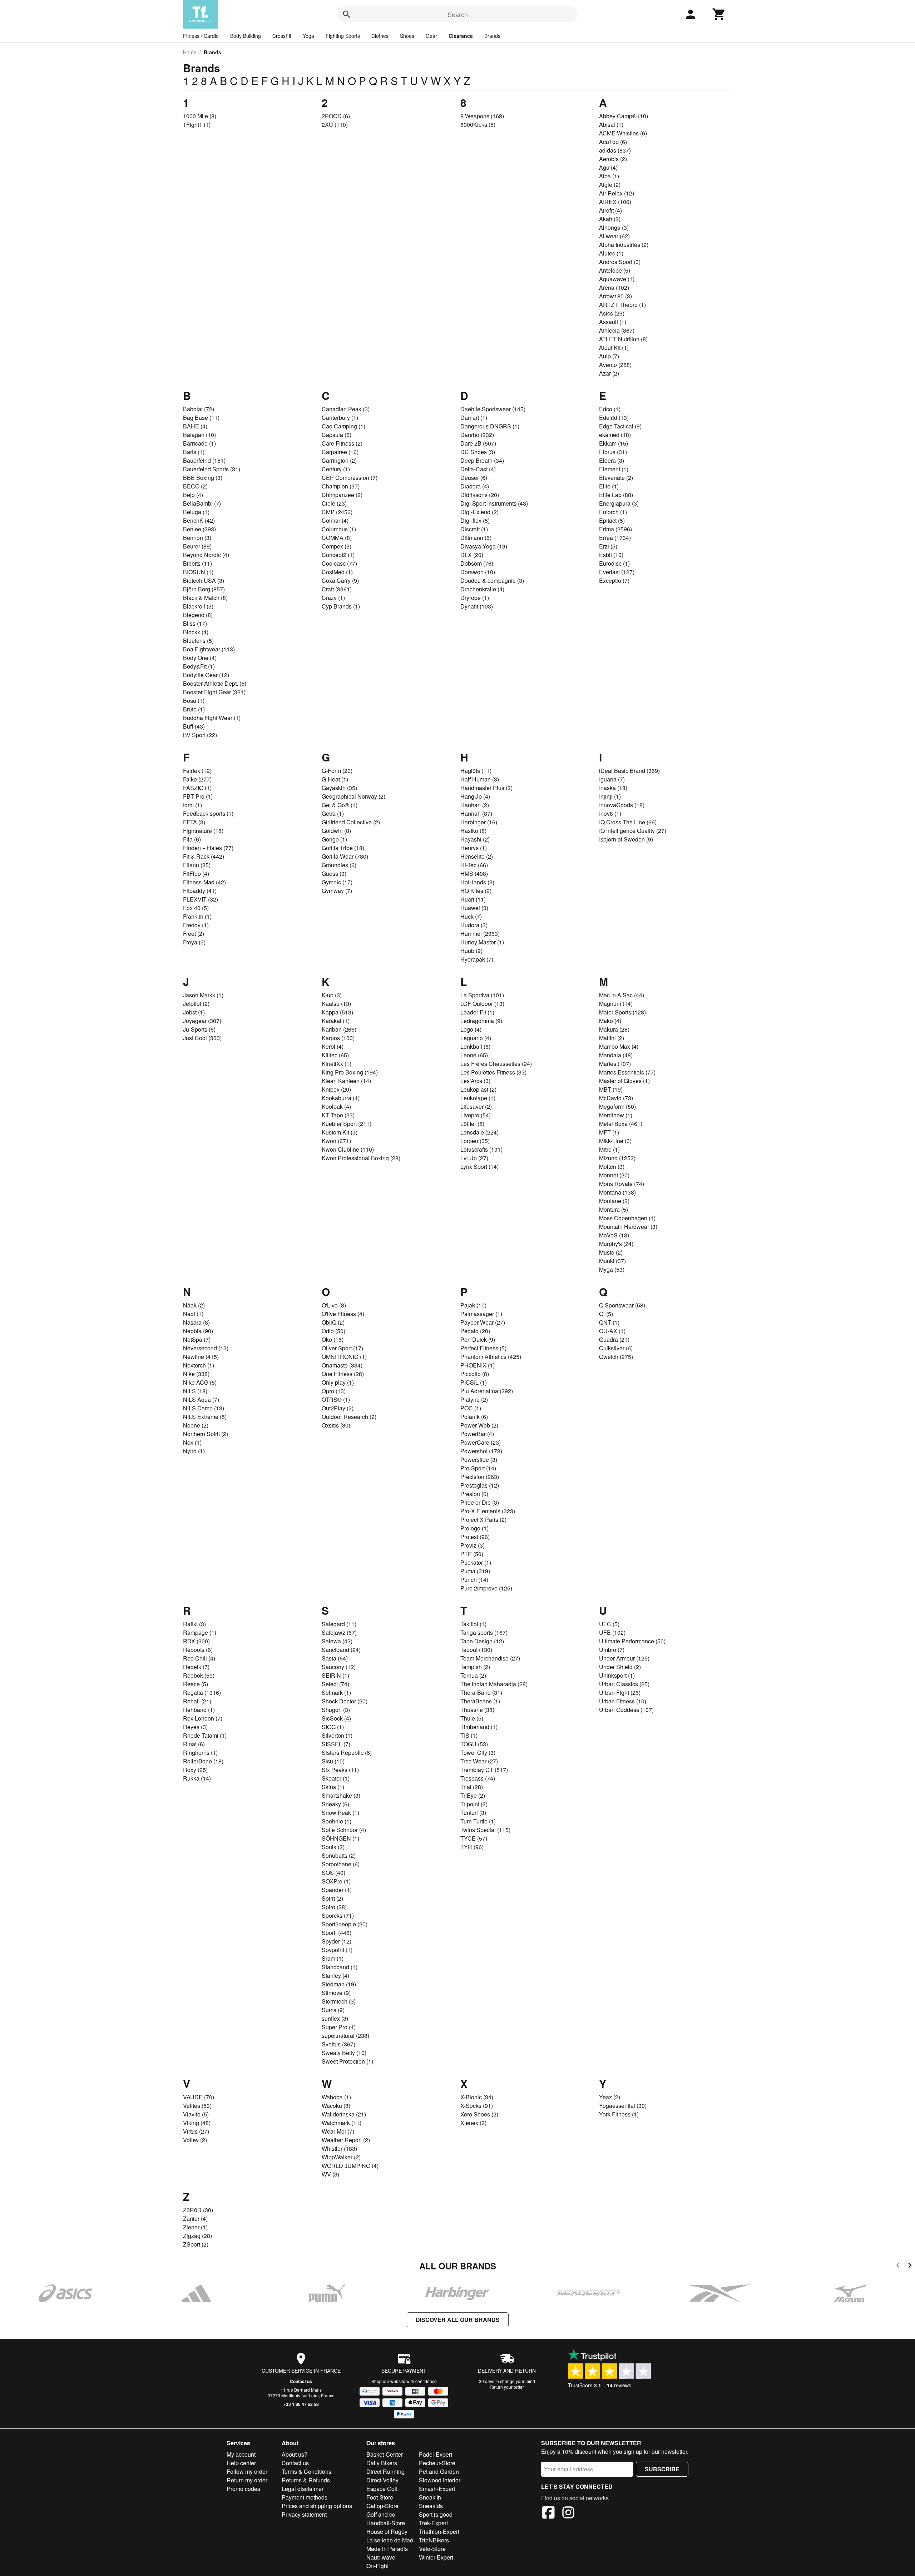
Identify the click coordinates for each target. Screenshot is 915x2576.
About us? (295, 2454)
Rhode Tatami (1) (205, 1735)
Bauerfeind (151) (204, 460)
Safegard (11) (339, 1624)
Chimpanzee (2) (342, 495)
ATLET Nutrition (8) (623, 339)
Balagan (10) (199, 435)
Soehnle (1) (337, 1821)
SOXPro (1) (336, 1881)
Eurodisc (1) (614, 563)
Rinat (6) (194, 1744)
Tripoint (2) (474, 1804)
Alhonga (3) (614, 227)
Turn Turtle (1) (478, 1821)
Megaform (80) (617, 1106)
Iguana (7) (612, 779)
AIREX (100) (615, 202)
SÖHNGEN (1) (340, 1838)
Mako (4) (610, 1021)
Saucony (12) (339, 1667)
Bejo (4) (193, 495)
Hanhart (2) (475, 805)
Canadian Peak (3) (346, 409)
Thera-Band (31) (481, 1692)
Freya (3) (194, 942)
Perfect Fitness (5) (483, 1348)
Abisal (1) (611, 125)
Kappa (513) (337, 1012)
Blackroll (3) (198, 606)
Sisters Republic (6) (347, 1753)
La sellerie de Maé (390, 2540)
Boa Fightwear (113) (209, 649)
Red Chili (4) (199, 1658)
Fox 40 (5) (196, 908)
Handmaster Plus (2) (486, 788)
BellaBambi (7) (202, 503)
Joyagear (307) (202, 1021)
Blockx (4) (196, 632)
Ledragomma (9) (481, 1021)
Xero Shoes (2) (479, 2114)
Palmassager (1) (481, 1314)
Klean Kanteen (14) (346, 1081)
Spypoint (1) (337, 1950)
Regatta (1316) (202, 1692)
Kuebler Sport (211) (347, 1124)
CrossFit (282, 36)
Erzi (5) (608, 546)
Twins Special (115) (485, 1830)
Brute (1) (194, 709)
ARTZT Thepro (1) (622, 305)
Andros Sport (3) (620, 262)
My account (241, 2454)
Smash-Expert (437, 2489)
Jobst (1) (194, 1012)
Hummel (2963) (480, 934)
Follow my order (247, 2471)
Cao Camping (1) (343, 426)
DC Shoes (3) (478, 452)
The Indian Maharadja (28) (494, 1684)
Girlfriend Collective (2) (351, 822)
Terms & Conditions (306, 2471)
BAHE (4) (195, 426)
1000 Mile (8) (200, 116)
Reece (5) (196, 1684)
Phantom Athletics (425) (491, 1357)
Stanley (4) (335, 1976)
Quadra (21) (614, 1339)
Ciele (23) (334, 503)
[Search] (347, 14)
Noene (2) (196, 1425)
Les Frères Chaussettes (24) (496, 1064)
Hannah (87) (476, 813)
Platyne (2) (474, 1399)
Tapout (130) (476, 1650)
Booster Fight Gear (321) (214, 692)
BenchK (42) (199, 520)
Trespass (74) (478, 1778)
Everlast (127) (617, 572)
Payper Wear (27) (483, 1322)
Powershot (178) (481, 1451)
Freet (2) (194, 934)
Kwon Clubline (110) (348, 1149)
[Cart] (719, 14)
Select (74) (335, 1684)
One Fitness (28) (343, 1374)
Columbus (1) (339, 529)
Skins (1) (333, 1787)
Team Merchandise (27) (490, 1658)
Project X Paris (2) (483, 1520)
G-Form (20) (337, 771)
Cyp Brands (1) (341, 606)
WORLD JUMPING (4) (350, 2166)
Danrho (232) (477, 435)
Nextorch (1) (199, 1365)
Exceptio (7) (614, 580)
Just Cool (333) (202, 1038)
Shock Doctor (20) (345, 1701)
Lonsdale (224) (479, 1132)
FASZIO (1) (197, 788)
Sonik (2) (333, 1847)
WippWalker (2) (341, 2157)
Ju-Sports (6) (199, 1029)
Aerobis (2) (613, 159)
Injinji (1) (610, 796)
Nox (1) (192, 1442)
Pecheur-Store (437, 2463)
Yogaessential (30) (623, 2106)
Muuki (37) (612, 1261)
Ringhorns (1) (200, 1753)
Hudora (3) (474, 925)
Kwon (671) (336, 1141)
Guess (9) (334, 873)
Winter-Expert (436, 2557)
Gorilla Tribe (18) (343, 848)
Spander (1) (337, 1890)
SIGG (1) (333, 1727)
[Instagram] (568, 2513)
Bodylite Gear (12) (206, 675)
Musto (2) (611, 1252)
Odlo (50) (333, 1331)
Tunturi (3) (473, 1813)
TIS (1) (469, 1735)
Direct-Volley (382, 2480)
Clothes (380, 36)
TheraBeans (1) (480, 1701)
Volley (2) (195, 2140)
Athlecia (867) (617, 330)
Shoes (407, 36)
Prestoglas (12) (480, 1485)
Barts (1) (194, 452)
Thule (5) (472, 1718)
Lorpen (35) (475, 1141)
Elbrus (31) (613, 452)
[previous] (898, 2266)
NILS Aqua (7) (201, 1399)
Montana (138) (617, 1192)
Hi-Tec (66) (474, 865)
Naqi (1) (193, 1314)
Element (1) (614, 469)
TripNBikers (434, 2540)
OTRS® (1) (336, 1399)
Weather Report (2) (346, 2140)
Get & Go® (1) (340, 805)
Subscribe (662, 2469)
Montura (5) (614, 1209)
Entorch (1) (613, 512)
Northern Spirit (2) (206, 1434)
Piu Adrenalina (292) (487, 1391)
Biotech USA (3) (204, 580)
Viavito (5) (196, 2114)
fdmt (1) (192, 805)
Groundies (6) (339, 865)
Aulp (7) (609, 356)
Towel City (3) (478, 1753)
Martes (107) (615, 1064)
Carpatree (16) (340, 452)
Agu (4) (608, 167)
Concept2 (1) (338, 555)
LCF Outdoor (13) (482, 1004)
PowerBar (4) (477, 1434)
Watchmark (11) (342, 2123)
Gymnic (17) (337, 882)
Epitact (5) (612, 520)
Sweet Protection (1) (347, 2061)
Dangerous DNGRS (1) (490, 426)
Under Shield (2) (620, 1667)
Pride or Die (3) (480, 1502)
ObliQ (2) (333, 1322)
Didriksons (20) (480, 495)
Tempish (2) (475, 1667)
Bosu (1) (194, 701)
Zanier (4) (195, 2218)
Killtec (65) (335, 1055)
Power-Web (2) (479, 1425)
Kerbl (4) (333, 1046)
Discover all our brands (458, 2320)
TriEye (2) (473, 1795)
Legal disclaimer (303, 2489)
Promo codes (243, 2489)
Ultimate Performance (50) (632, 1641)
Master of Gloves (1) (624, 1081)
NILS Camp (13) (204, 1408)
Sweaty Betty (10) (344, 2053)
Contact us (301, 2381)
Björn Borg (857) (204, 589)
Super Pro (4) (339, 2027)
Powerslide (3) (479, 1460)
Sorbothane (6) (341, 1864)
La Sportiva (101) (482, 995)
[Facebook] (548, 2513)
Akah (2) (610, 219)
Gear (431, 36)
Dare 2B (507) (478, 443)
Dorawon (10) (478, 572)
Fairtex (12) (197, 771)
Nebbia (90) (198, 1331)
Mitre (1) (609, 1149)
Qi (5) (606, 1314)
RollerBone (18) (203, 1761)
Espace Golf (382, 2489)
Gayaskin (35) (339, 788)
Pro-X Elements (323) (488, 1511)
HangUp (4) (475, 796)
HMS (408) (474, 873)
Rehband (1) (199, 1710)
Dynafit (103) (477, 606)
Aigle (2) (610, 185)
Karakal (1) (336, 1021)
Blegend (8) (198, 615)
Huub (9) (471, 951)
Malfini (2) (612, 1038)
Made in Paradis (387, 2549)
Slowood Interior (440, 2480)
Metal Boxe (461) (621, 1124)
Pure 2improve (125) (486, 1588)
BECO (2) (195, 486)
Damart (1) (474, 418)
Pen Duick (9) (478, 1339)
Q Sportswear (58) (622, 1305)
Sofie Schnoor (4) (344, 1830)
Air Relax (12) (617, 193)
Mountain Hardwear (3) (628, 1227)
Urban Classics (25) (624, 1684)
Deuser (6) (474, 478)
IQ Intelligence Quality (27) (633, 831)
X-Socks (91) (477, 2106)
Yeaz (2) (610, 2097)
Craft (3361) (337, 589)
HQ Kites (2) (476, 891)
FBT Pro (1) (198, 796)
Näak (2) (194, 1305)
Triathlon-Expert (439, 2532)
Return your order (507, 2387)
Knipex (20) (336, 1089)
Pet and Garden (439, 2471)
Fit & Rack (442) (204, 856)
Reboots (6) (198, 1650)
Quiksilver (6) (616, 1348)
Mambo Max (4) (619, 1046)
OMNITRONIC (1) (344, 1357)
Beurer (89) (197, 546)
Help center (241, 2463)
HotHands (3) (477, 882)
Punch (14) (474, 1580)
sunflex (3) (335, 2018)
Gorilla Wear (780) (345, 856)
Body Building (246, 36)
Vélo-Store (432, 2549)
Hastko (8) (473, 831)
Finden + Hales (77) (208, 848)
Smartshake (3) (341, 1795)
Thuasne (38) (477, 1710)
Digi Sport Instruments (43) (494, 503)
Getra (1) (333, 813)
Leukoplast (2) (478, 1089)
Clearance (461, 36)
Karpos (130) (338, 1038)
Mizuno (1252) (617, 1158)
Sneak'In (430, 2497)
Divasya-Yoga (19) (484, 546)
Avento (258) (615, 365)
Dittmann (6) (476, 538)
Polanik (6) (474, 1417)
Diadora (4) (475, 486)
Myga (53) (612, 1269)
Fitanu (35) (197, 865)
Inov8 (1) (610, 813)
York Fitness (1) (619, 2114)
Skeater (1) (336, 1778)
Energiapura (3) (619, 503)
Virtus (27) (196, 2131)
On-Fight (377, 2566)
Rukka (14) (197, 1778)
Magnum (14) (616, 1004)
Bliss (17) (195, 623)
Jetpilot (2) (196, 1004)
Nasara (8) (196, 1322)
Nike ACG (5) (200, 1382)
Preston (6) (474, 1494)
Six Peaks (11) (340, 1770)
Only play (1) (338, 1382)
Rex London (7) (203, 1718)
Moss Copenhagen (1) (627, 1218)
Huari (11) (473, 899)
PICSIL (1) (474, 1382)
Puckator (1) (476, 1562)
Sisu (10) (333, 1761)
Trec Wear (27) (479, 1761)
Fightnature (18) (203, 831)
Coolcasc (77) (339, 563)
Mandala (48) (616, 1055)
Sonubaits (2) (339, 1855)
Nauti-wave (381, 2557)
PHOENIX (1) (478, 1365)
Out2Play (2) (338, 1408)
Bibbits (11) (197, 563)
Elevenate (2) (616, 478)
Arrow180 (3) (615, 296)
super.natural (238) (345, 2036)
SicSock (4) (336, 1718)
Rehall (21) (197, 1701)
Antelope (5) (615, 270)
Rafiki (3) (194, 1624)
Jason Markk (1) (203, 995)
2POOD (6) (336, 116)
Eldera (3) (612, 460)
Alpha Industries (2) (624, 245)
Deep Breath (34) (482, 460)
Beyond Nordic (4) (206, 555)
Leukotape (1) (478, 1098)
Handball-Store (386, 2523)
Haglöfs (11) (476, 771)
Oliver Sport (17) (342, 1348)
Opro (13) (334, 1391)
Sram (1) (333, 1958)
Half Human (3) (480, 779)
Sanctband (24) (341, 1650)
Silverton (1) (337, 1735)
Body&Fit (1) (199, 666)
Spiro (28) (334, 1907)
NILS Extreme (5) (205, 1417)
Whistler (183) (339, 2148)
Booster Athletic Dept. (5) (215, 683)
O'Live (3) (334, 1305)
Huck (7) (471, 916)
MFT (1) (609, 1132)
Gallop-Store (382, 2506)
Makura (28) (614, 1029)
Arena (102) (614, 287)
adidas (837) (615, 150)
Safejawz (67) (339, 1632)
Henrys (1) (474, 848)
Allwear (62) (614, 236)
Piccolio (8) (475, 1374)
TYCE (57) (474, 1838)
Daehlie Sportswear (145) (493, 409)
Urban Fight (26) (620, 1692)
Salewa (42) (337, 1641)
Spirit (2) (332, 1898)
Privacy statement (304, 2514)
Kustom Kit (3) (340, 1132)
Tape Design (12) (482, 1641)
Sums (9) (333, 2010)
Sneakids (431, 2506)
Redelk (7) (196, 1667)
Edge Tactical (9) (620, 426)
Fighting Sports (343, 36)
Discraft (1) (474, 529)
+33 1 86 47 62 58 (301, 2404)
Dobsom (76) (477, 563)
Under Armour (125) (624, 1658)
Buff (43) (194, 726)
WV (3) (330, 2174)
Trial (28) (472, 1787)
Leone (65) (474, 1055)
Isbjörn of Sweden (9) (626, 839)
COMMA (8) (337, 538)
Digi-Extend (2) (479, 512)
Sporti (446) (337, 1933)
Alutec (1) (611, 253)
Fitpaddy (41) (200, 891)
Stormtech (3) (339, 2001)
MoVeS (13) (614, 1235)
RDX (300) (196, 1641)
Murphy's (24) (616, 1244)
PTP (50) (472, 1554)
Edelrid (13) (614, 418)
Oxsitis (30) (336, 1425)
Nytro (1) (194, 1451)
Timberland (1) (479, 1727)
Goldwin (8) (336, 831)
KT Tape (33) (338, 1115)
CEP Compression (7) (350, 478)
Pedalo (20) (475, 1331)
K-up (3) (332, 995)
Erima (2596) (615, 529)
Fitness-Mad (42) (204, 882)
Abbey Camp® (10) (624, 116)
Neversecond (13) (206, 1348)
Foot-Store (380, 2497)
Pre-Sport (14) (478, 1468)
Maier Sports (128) (622, 1012)
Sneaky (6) (335, 1804)
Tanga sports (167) (484, 1632)
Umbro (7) (612, 1650)
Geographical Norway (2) (353, 796)
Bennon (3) (197, 538)
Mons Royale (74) (622, 1184)
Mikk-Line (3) (615, 1141)
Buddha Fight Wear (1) (212, 718)
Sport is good (436, 2514)
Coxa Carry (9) (340, 580)
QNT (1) (609, 1322)
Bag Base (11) (201, 418)
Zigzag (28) (197, 2236)
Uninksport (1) (617, 1675)
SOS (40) (333, 1873)
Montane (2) (614, 1201)
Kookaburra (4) (341, 1098)
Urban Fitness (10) (623, 1701)
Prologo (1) (474, 1528)
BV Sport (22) (200, 735)
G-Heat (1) (335, 779)
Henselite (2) (477, 856)
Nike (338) (196, 1374)
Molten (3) (612, 1167)
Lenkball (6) (475, 1046)
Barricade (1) (199, 443)
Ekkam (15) (614, 443)
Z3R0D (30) (198, 2210)
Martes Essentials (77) (627, 1072)
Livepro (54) (476, 1115)
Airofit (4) (610, 210)
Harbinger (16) (479, 822)
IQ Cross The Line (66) (628, 822)
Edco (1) (610, 409)
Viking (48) (197, 2123)
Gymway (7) (337, 891)
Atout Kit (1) (614, 348)
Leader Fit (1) (477, 1012)
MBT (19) (611, 1089)
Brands (492, 36)
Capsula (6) (337, 435)
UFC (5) (609, 1624)
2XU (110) (335, 125)
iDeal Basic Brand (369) (629, 771)
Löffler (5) (472, 1124)
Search (458, 14)
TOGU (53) (474, 1744)
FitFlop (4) (196, 873)
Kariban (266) (339, 1029)
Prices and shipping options (317, 2506)
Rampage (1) (200, 1632)
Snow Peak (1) (340, 1813)
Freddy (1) (196, 925)
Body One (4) (200, 658)
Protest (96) (475, 1537)
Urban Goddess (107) (626, 1710)
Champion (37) (341, 486)
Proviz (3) (473, 1545)
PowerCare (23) (481, 1442)
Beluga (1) (196, 512)
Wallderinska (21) (344, 2114)
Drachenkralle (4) (482, 589)
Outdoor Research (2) (349, 1417)
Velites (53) (197, 2106)
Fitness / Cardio (201, 36)
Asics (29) (612, 313)
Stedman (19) (339, 1984)
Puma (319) (475, 1571)
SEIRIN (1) (335, 1675)
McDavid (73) (616, 1098)
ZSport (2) (196, 2244)
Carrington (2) (339, 460)
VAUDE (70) (199, 2097)
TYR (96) (472, 1847)
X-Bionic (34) (477, 2097)
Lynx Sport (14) (479, 1167)
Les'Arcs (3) (475, 1081)
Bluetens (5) (198, 641)
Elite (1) (609, 486)
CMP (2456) (337, 512)
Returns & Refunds (306, 2480)
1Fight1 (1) (197, 125)
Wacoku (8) (336, 2106)
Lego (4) (471, 1029)
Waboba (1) (336, 2097)
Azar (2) (609, 373)
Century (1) (336, 469)
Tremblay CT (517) (484, 1770)
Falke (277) (197, 779)
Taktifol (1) (473, 1624)
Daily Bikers (382, 2463)
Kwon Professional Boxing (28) (361, 1158)
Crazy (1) (333, 598)
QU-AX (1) (612, 1331)
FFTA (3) (194, 822)
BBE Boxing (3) (203, 478)
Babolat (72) (199, 409)
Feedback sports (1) (208, 813)
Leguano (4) (476, 1038)
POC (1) (471, 1408)
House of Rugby (387, 2532)
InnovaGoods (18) (622, 805)
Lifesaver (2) (476, 1106)
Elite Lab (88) (616, 495)
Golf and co (381, 2514)
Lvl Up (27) (474, 1158)
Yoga (308, 36)
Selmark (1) (336, 1692)
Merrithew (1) (616, 1115)
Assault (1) (613, 322)
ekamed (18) (615, 435)
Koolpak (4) (336, 1106)
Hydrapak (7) (477, 959)
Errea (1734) (615, 538)
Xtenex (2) (473, 2123)
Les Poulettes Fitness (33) (493, 1072)
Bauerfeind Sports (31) (212, 469)
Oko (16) (333, 1339)
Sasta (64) (335, 1658)
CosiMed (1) (337, 572)
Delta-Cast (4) (478, 469)
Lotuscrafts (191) (481, 1149)
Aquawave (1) (617, 279)
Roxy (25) (195, 1770)
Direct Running (385, 2471)
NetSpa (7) (197, 1339)
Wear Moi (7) (338, 2131)
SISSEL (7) (336, 1744)
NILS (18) (195, 1391)
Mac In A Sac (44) (622, 995)
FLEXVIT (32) (201, 899)
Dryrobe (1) (475, 598)
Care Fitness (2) (342, 443)
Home (190, 52)
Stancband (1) (340, 1967)
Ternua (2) (473, 1675)
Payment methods (305, 2497)
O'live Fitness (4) (343, 1314)
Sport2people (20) (345, 1924)
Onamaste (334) (342, 1365)
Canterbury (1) (340, 418)
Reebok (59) (199, 1675)
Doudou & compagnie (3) (492, 580)
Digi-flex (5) (475, 520)
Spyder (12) (337, 1941)
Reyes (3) (195, 1727)
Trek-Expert (433, 2523)
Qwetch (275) (616, 1357)
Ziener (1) (195, 2227)
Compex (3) (337, 546)
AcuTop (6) (613, 142)
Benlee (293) (199, 529)
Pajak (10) (473, 1305)
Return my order (247, 2480)
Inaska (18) (613, 788)
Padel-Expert (436, 2454)
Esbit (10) (611, 555)
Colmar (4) (335, 520)
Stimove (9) (336, 1993)
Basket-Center (385, 2454)
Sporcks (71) (338, 1915)
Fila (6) (192, 839)
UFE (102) (612, 1632)
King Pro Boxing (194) (350, 1072)
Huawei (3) (474, 908)
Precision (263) (480, 1477)
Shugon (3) (336, 1710)
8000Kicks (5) (478, 125)
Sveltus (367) (338, 2044)
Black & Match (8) (205, 598)
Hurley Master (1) (482, 942)
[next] (910, 2266)
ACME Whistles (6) (623, 133)
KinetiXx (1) (337, 1064)
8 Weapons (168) (482, 116)
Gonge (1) (334, 839)
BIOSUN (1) (198, 572)
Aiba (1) (609, 176)
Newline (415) (201, 1357)
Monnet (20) (614, 1175)
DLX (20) (472, 555)
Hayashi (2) (475, 839)
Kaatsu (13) (336, 1004)
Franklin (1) (197, 916)
